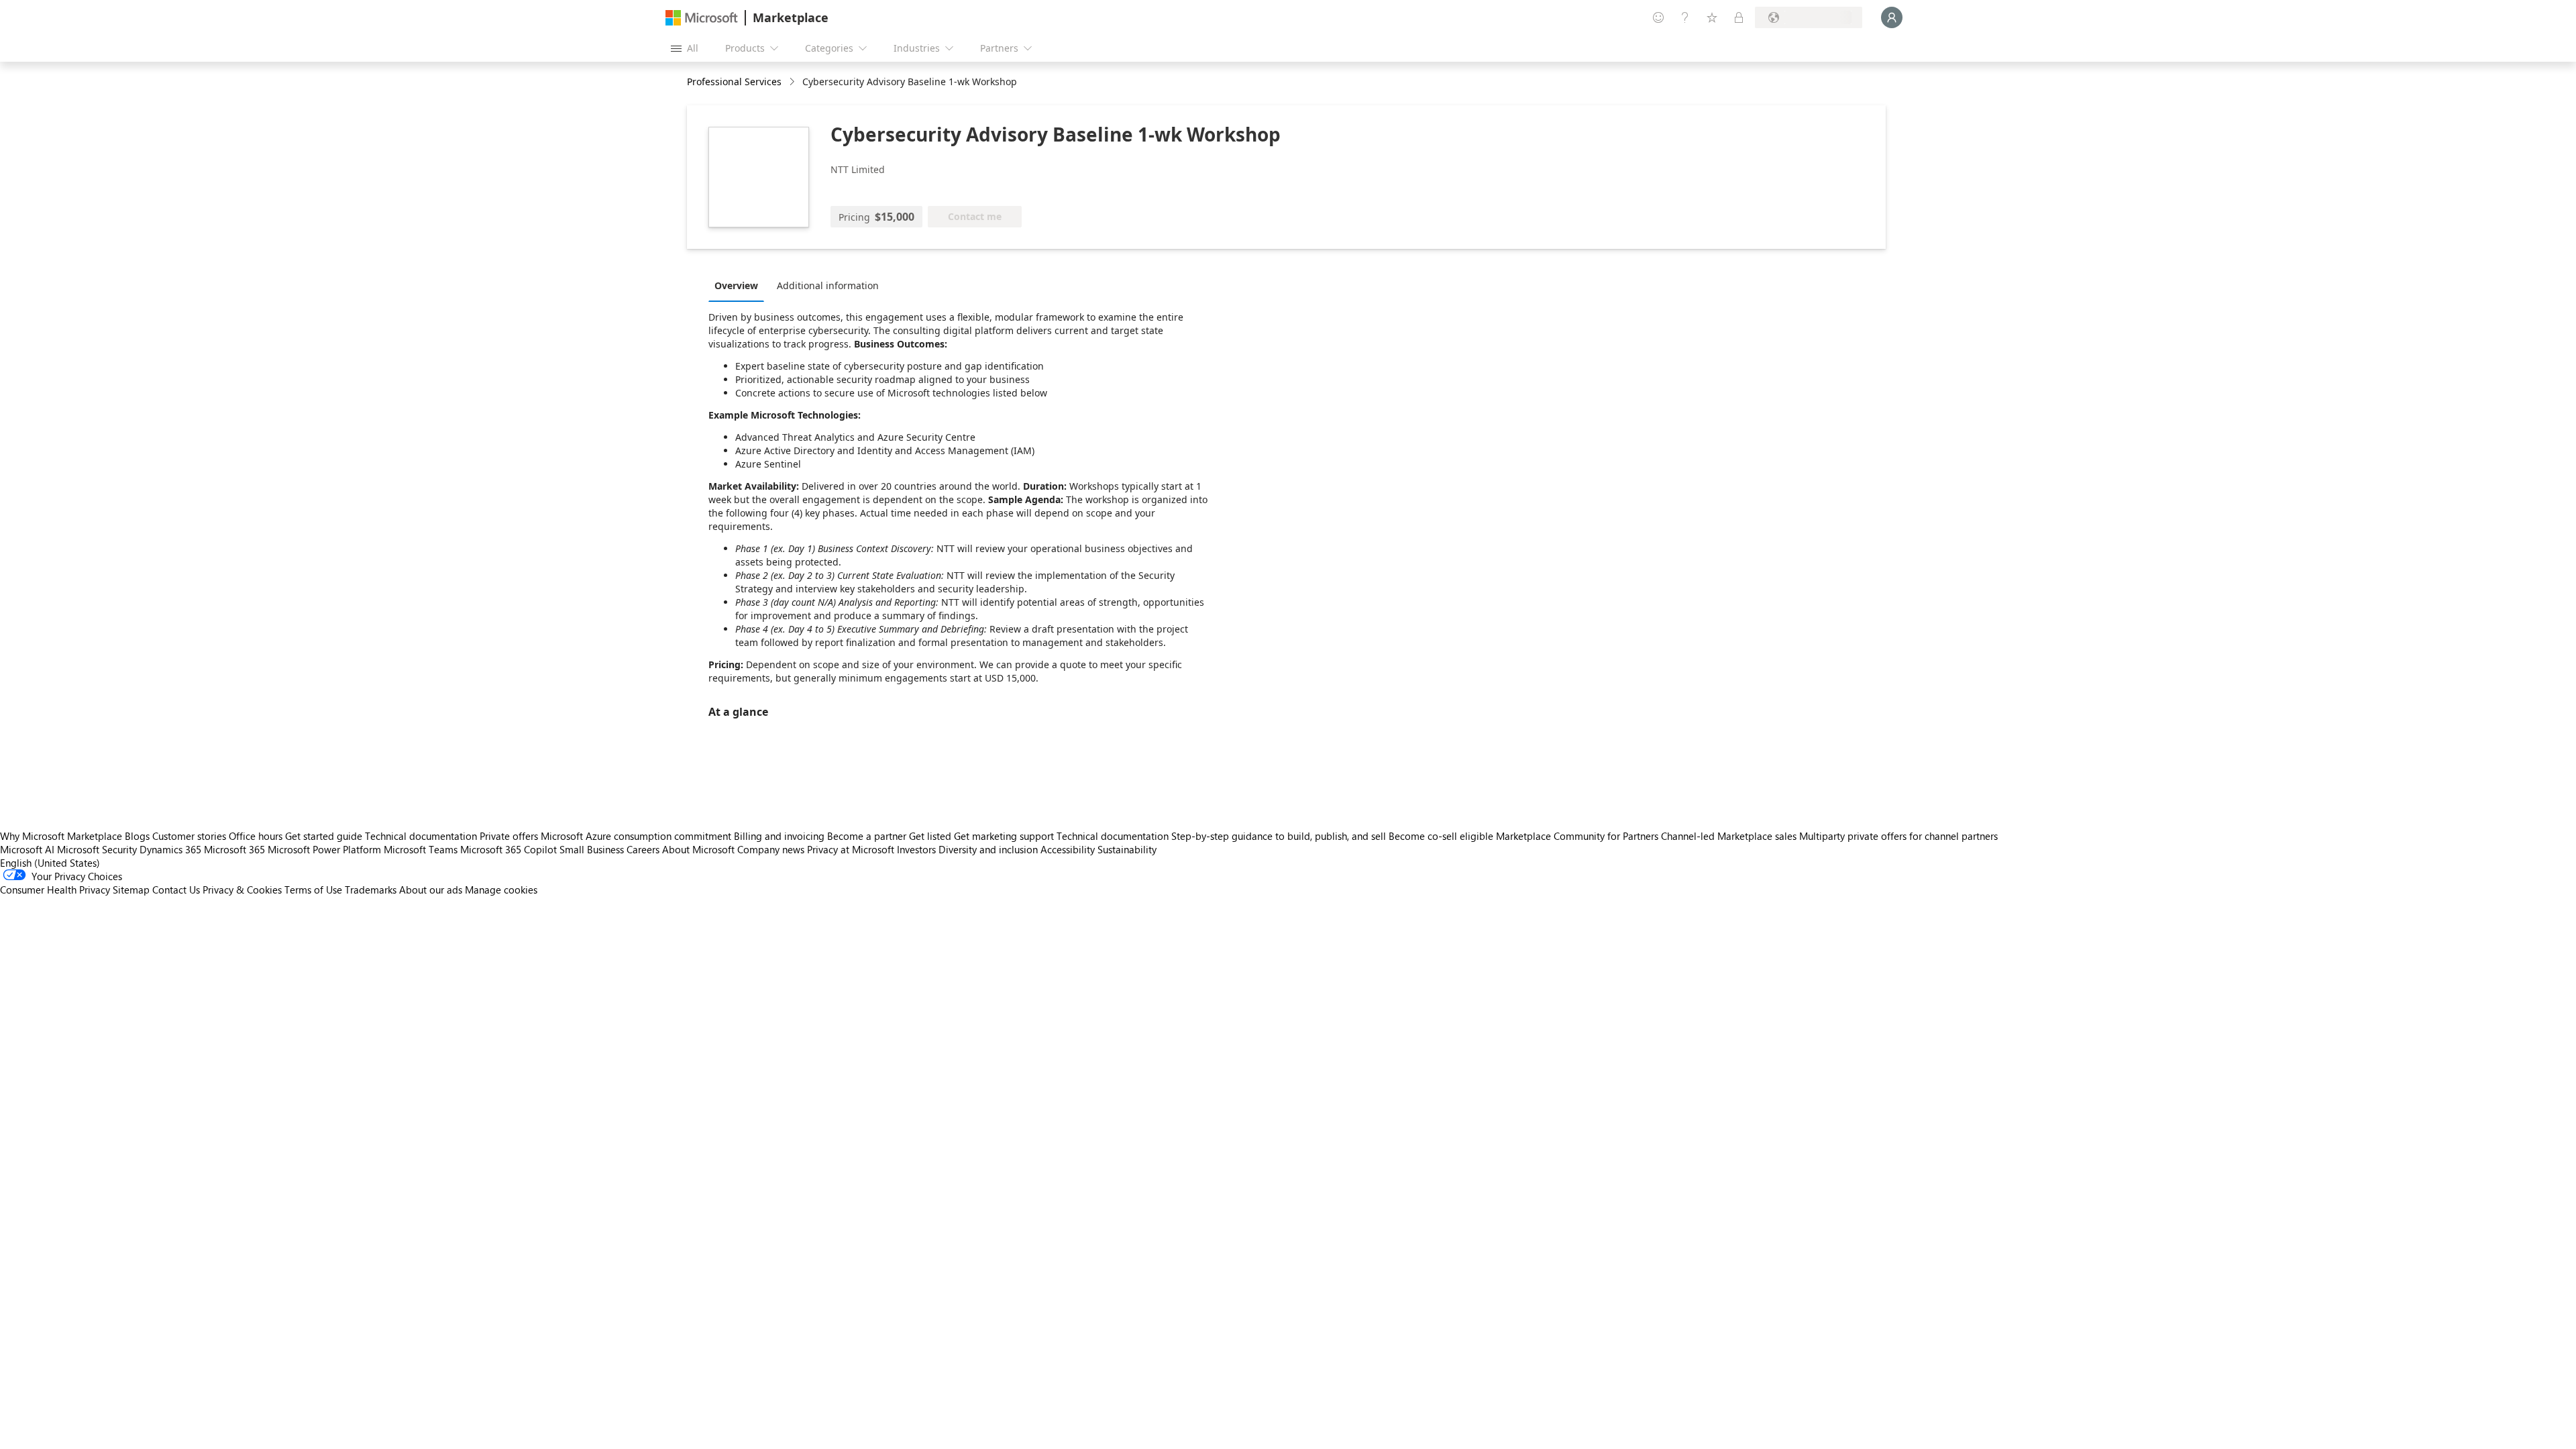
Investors (916, 849)
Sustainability (1127, 849)
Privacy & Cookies (242, 890)
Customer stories (189, 836)
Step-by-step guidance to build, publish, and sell (1279, 836)
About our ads (431, 890)
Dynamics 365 (170, 849)
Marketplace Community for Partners (1577, 836)
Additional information (828, 285)
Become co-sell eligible (1441, 836)
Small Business (592, 849)
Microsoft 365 (234, 849)
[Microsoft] (702, 18)
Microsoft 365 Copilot (508, 849)
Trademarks (371, 890)
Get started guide (324, 836)
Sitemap (131, 890)
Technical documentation (421, 836)
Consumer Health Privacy (55, 890)
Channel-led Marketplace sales (1729, 836)
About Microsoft (698, 849)
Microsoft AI (27, 849)
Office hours (256, 836)
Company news (771, 849)
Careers (643, 849)
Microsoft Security (97, 849)
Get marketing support (1004, 836)
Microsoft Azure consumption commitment (637, 836)
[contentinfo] (793, 82)
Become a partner (867, 836)
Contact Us (176, 890)
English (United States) (50, 863)
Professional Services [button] (734, 82)
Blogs (137, 836)
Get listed (930, 836)
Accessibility (1068, 849)
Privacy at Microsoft (851, 849)
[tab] (740, 285)
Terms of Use (313, 890)
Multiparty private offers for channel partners (1898, 836)
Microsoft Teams (421, 849)
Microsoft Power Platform (324, 849)
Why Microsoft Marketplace (61, 836)
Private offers (509, 836)
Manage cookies (501, 890)
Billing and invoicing (779, 836)
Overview (736, 285)
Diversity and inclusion (988, 849)
